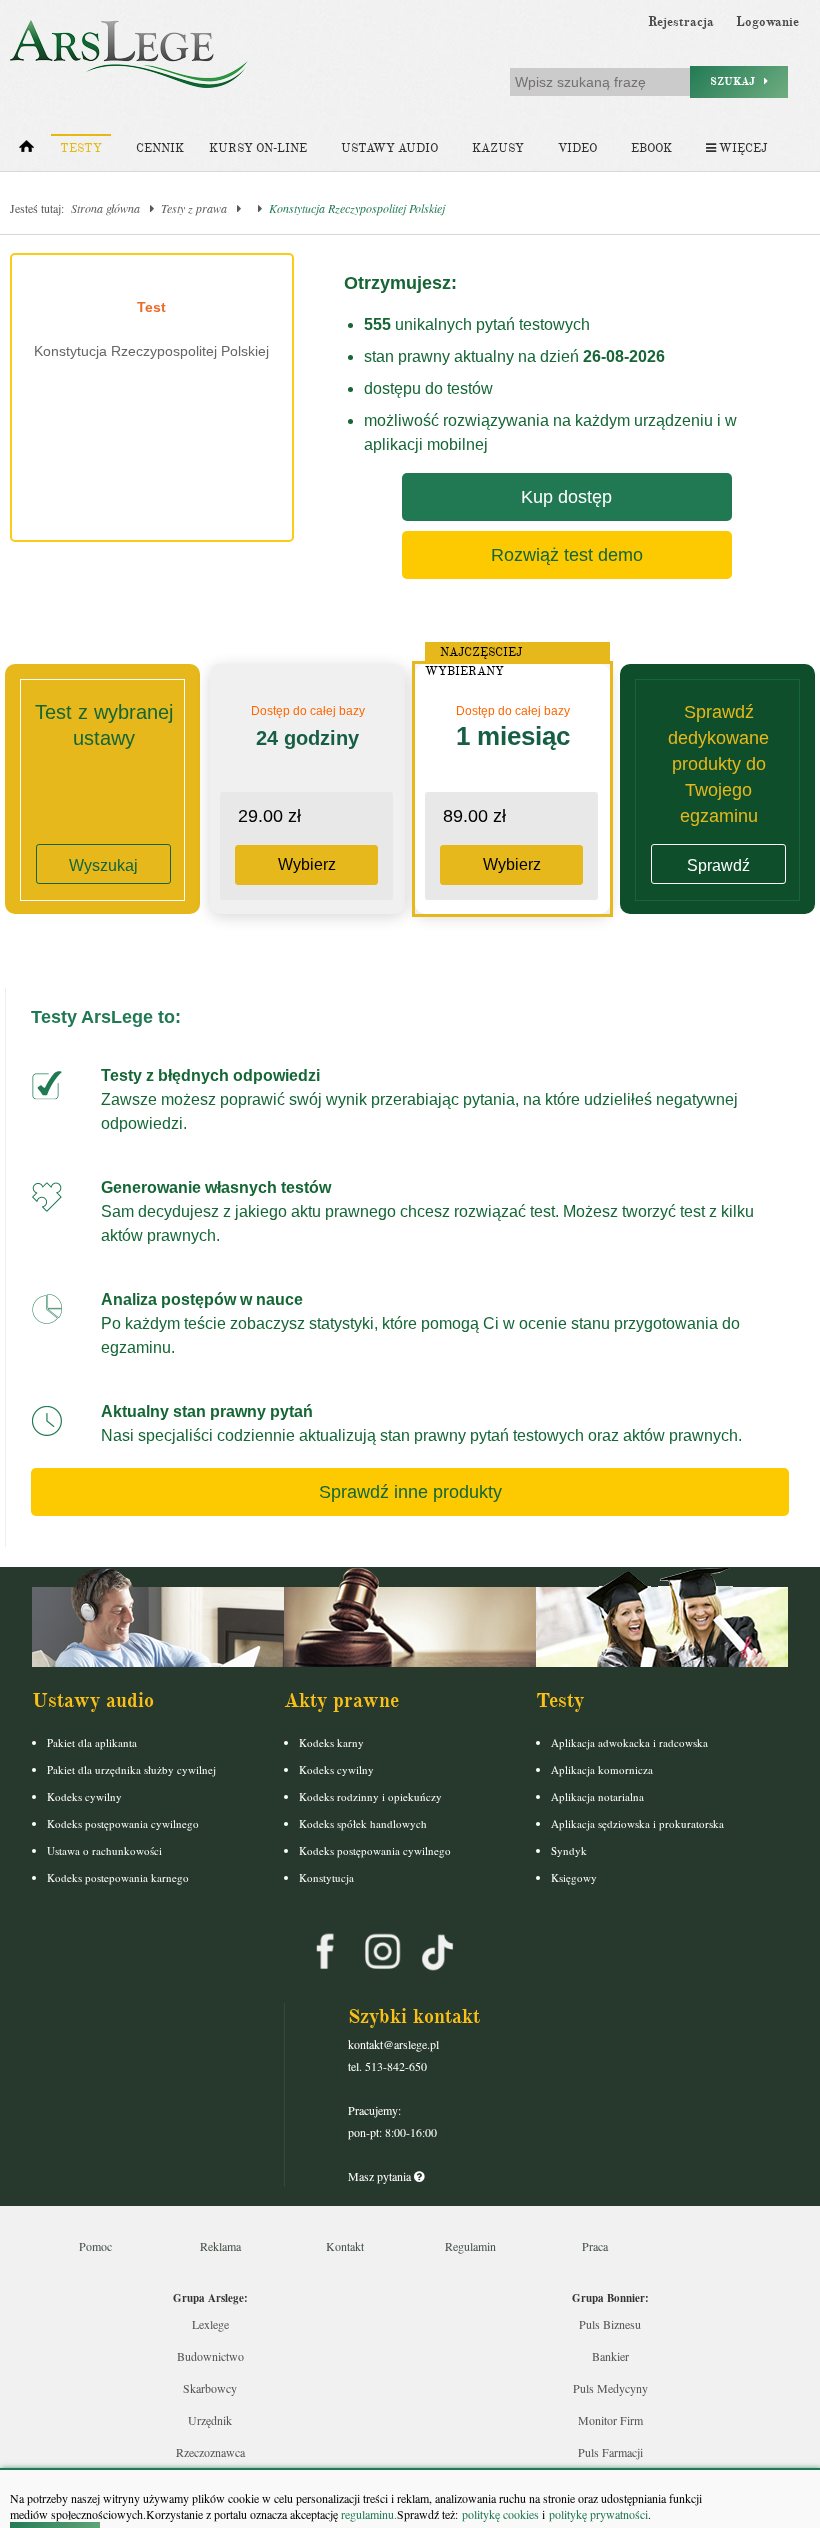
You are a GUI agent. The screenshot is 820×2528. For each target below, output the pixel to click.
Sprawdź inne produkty (410, 1492)
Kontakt (345, 2246)
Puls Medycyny (610, 2388)
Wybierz (307, 864)
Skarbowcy (210, 2388)
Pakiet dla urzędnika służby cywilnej (131, 1769)
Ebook (651, 148)
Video (577, 148)
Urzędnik (210, 2420)
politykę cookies (500, 2514)
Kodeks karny (331, 1742)
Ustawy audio (389, 148)
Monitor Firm (610, 2420)
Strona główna (105, 208)
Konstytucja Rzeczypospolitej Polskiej (357, 208)
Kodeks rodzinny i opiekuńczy (370, 1796)
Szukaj (737, 81)
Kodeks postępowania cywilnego (123, 1823)
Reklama (220, 2246)
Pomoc (95, 2246)
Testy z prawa (194, 208)
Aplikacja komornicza (602, 1769)
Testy (81, 148)
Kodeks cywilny (84, 1796)
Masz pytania (381, 2176)
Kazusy (498, 148)
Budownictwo (210, 2356)
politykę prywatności (598, 2514)
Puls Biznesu (610, 2324)
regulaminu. (367, 2514)
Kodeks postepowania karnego (118, 1877)
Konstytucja (326, 1877)
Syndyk (569, 1850)
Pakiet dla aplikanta (92, 1742)
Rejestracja (681, 22)
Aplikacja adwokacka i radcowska (629, 1742)
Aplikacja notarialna (597, 1796)
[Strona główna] (26, 151)
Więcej (741, 148)
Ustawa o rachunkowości (104, 1850)
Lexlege (210, 2324)
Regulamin (470, 2246)
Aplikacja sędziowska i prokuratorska (637, 1823)
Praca (595, 2246)
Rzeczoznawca (210, 2452)
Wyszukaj (103, 865)
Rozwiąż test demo (567, 555)
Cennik (160, 148)
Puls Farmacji (610, 2452)
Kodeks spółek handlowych (363, 1823)
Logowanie (767, 22)
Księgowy (574, 1877)
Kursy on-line (258, 148)
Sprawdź (718, 865)
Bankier (610, 2356)
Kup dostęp (566, 497)
